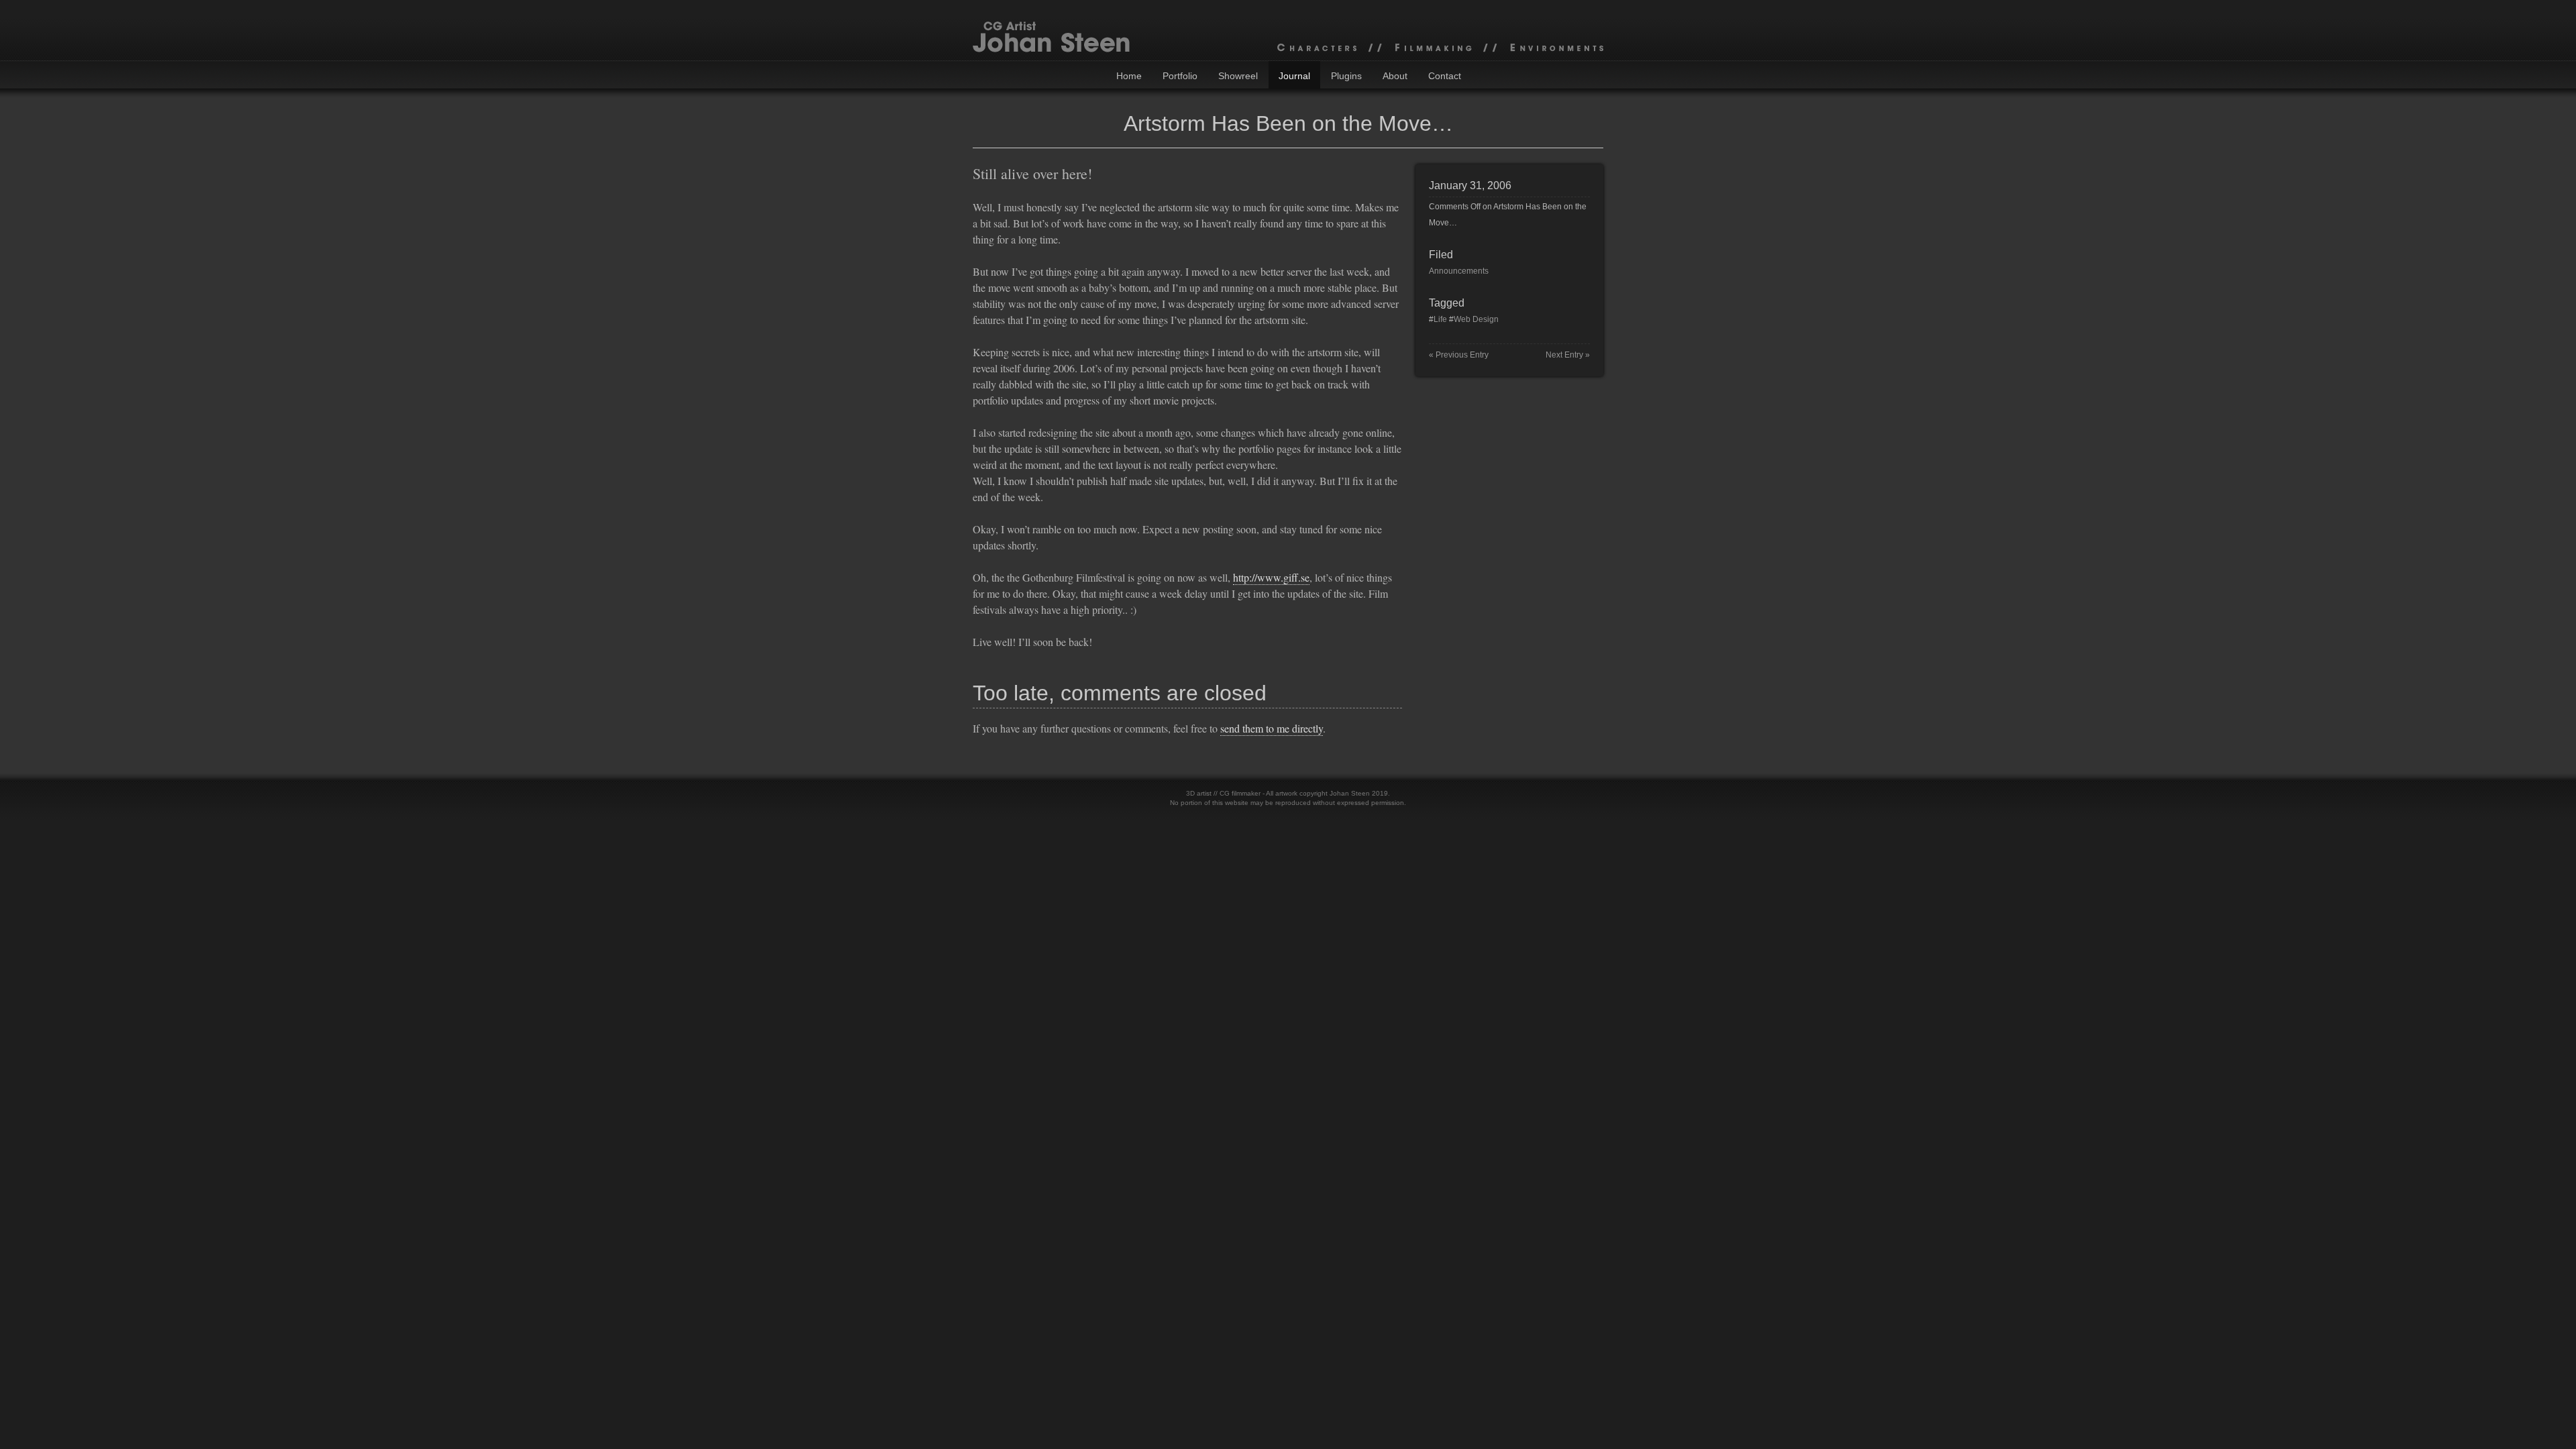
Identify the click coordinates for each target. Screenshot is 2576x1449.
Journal (1294, 76)
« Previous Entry (1459, 355)
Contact (1445, 76)
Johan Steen (1350, 793)
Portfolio (1180, 76)
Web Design (1476, 319)
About (1395, 76)
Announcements (1459, 271)
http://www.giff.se (1271, 577)
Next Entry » (1568, 355)
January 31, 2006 (1470, 185)
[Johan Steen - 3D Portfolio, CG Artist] (1288, 30)
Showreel (1238, 76)
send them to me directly (1272, 728)
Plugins (1346, 76)
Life (1440, 319)
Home (1129, 76)
